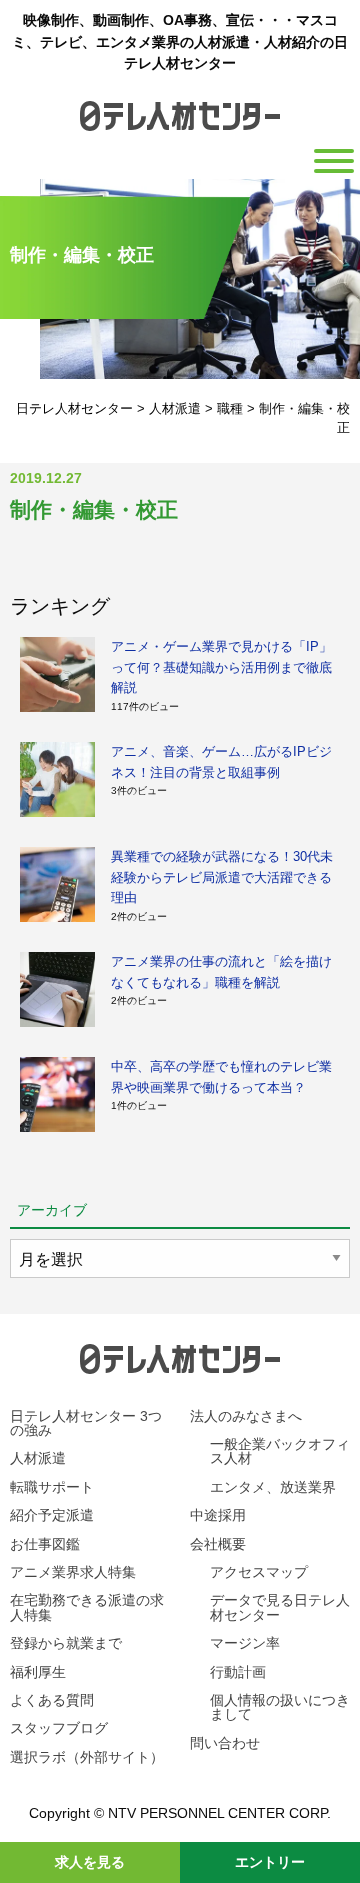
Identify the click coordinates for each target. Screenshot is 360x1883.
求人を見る (90, 1862)
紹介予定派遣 (52, 1515)
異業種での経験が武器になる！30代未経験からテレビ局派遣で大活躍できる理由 (222, 877)
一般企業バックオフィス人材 (280, 1451)
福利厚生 (38, 1672)
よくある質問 (52, 1700)
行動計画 (238, 1672)
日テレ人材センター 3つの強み (86, 1423)
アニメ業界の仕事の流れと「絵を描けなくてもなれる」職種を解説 (221, 971)
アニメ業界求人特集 (73, 1572)
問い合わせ (225, 1743)
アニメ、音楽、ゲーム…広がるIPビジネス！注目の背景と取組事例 (221, 761)
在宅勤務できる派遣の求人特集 (87, 1607)
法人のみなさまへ (246, 1416)
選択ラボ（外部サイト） (87, 1757)
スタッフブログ (59, 1728)
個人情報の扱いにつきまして (280, 1707)
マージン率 (245, 1643)
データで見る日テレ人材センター (280, 1607)
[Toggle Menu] (334, 161)
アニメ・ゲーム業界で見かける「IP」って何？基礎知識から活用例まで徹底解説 (221, 667)
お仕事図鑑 (45, 1544)
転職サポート (52, 1487)
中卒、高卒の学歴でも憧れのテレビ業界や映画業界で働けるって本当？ (221, 1076)
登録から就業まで (66, 1643)
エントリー (270, 1862)
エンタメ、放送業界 (273, 1487)
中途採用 (218, 1515)
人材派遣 (38, 1458)
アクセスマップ (259, 1572)
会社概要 (218, 1544)
